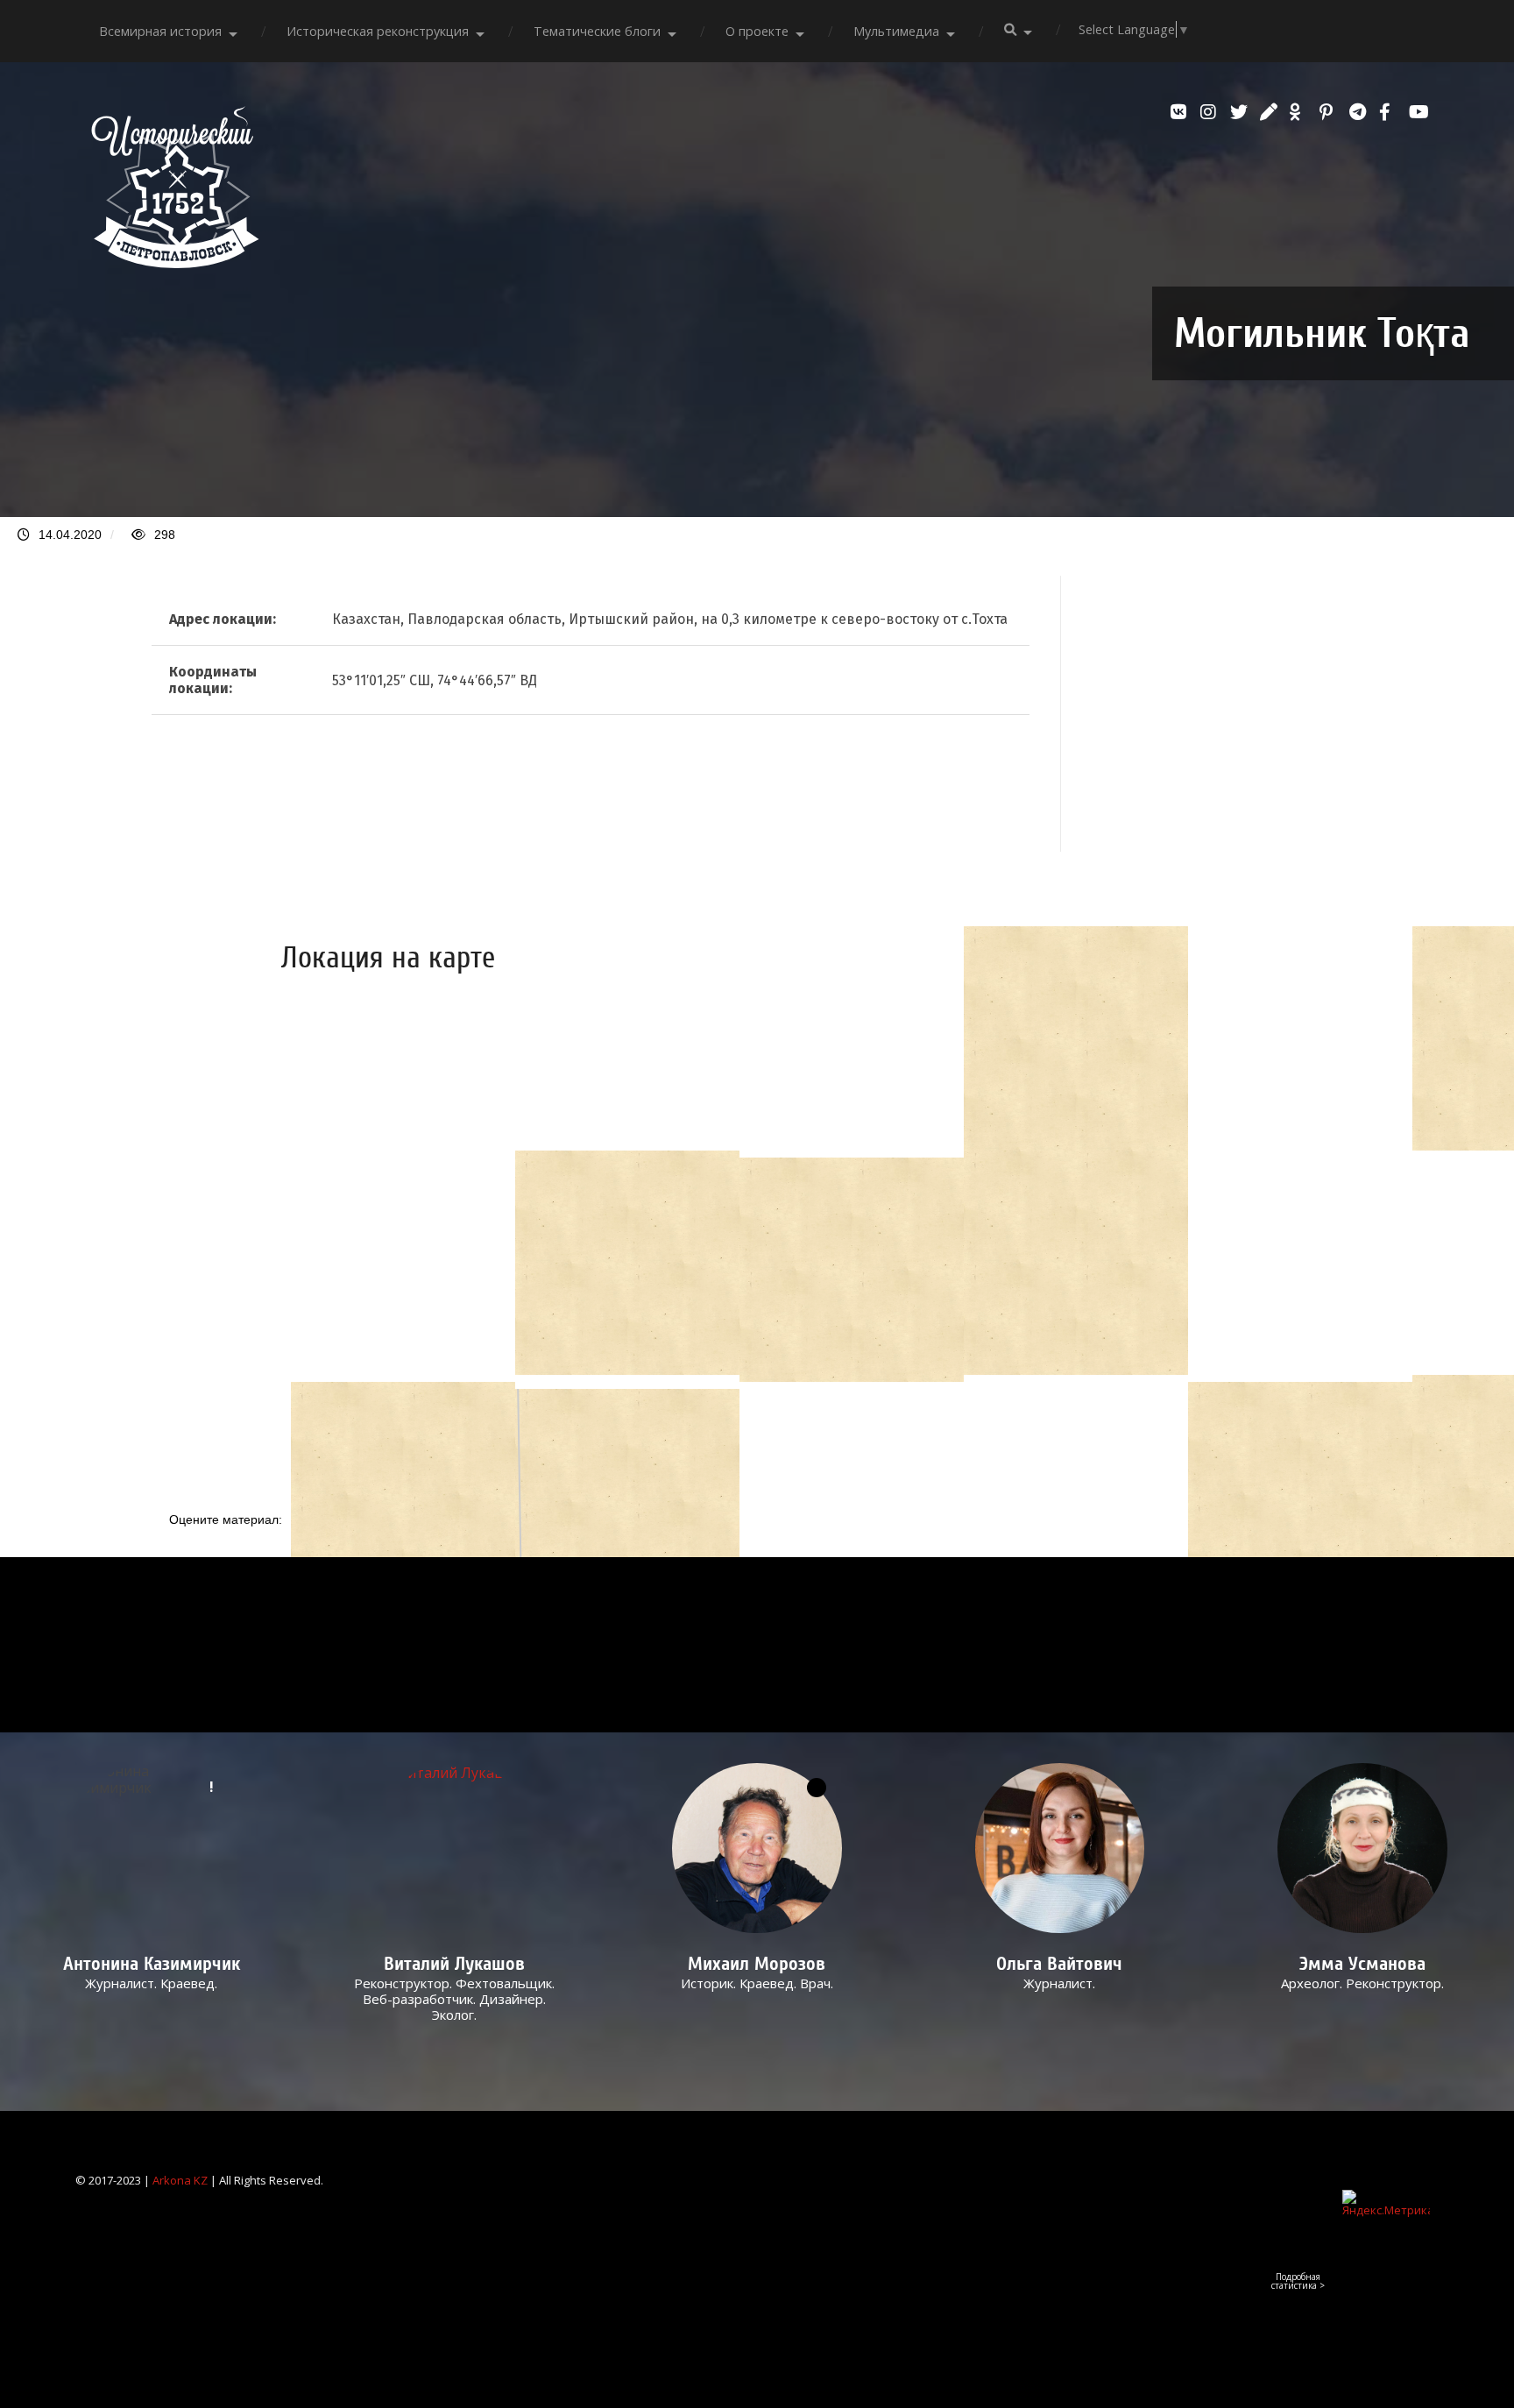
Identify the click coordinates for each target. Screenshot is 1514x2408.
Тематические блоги (597, 31)
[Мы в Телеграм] (1360, 112)
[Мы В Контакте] (1181, 112)
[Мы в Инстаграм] (1211, 112)
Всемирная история (160, 31)
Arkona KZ (180, 2180)
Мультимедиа (896, 31)
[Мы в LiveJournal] (1270, 112)
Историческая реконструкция (378, 31)
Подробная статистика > (1298, 2281)
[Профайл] (454, 1848)
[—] (175, 263)
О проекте (757, 31)
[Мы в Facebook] (1390, 112)
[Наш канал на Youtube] (1419, 112)
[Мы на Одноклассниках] (1300, 112)
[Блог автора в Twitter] (1241, 112)
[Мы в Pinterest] (1330, 112)
